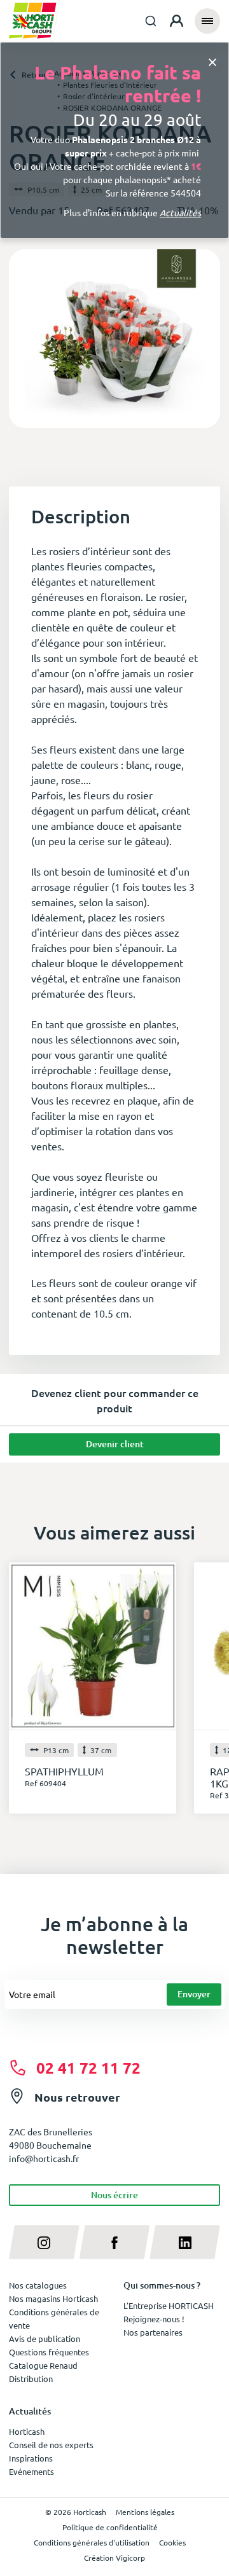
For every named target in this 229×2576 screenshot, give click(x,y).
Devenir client (115, 1444)
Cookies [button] (172, 2542)
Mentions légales (145, 2512)
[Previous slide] (24, 339)
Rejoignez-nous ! (154, 2319)
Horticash (27, 2431)
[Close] (212, 61)
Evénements (31, 2471)
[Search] (151, 21)
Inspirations (31, 2458)
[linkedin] (185, 2242)
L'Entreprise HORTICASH (169, 2305)
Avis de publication (45, 2338)
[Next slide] (205, 339)
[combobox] (151, 21)
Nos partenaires (153, 2332)
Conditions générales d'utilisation (92, 2542)
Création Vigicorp (114, 2558)
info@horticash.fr (44, 2158)
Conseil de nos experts (51, 2445)
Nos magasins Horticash (53, 2298)
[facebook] (115, 2242)
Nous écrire (114, 2195)
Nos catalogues (38, 2285)
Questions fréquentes (49, 2352)
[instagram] (44, 2242)
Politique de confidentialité (110, 2527)
